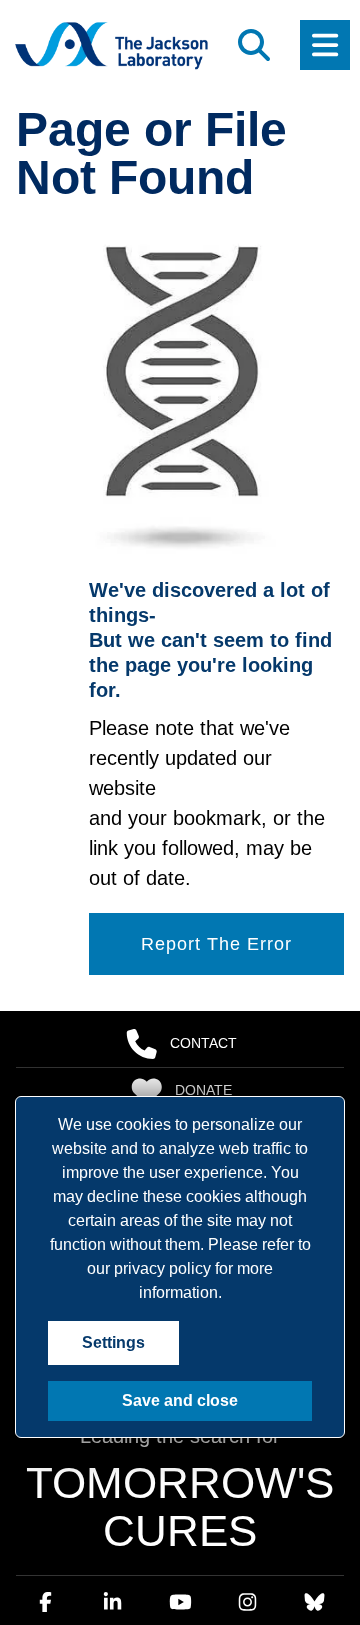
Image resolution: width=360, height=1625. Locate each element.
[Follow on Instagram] (247, 1479)
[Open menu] (325, 45)
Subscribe (204, 1083)
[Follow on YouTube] (180, 1479)
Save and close (180, 1401)
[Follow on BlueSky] (314, 1479)
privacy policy (162, 1269)
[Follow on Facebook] (46, 1479)
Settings (111, 1343)
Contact (203, 989)
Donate (203, 1036)
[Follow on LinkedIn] (113, 1479)
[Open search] (254, 45)
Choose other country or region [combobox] (125, 1583)
